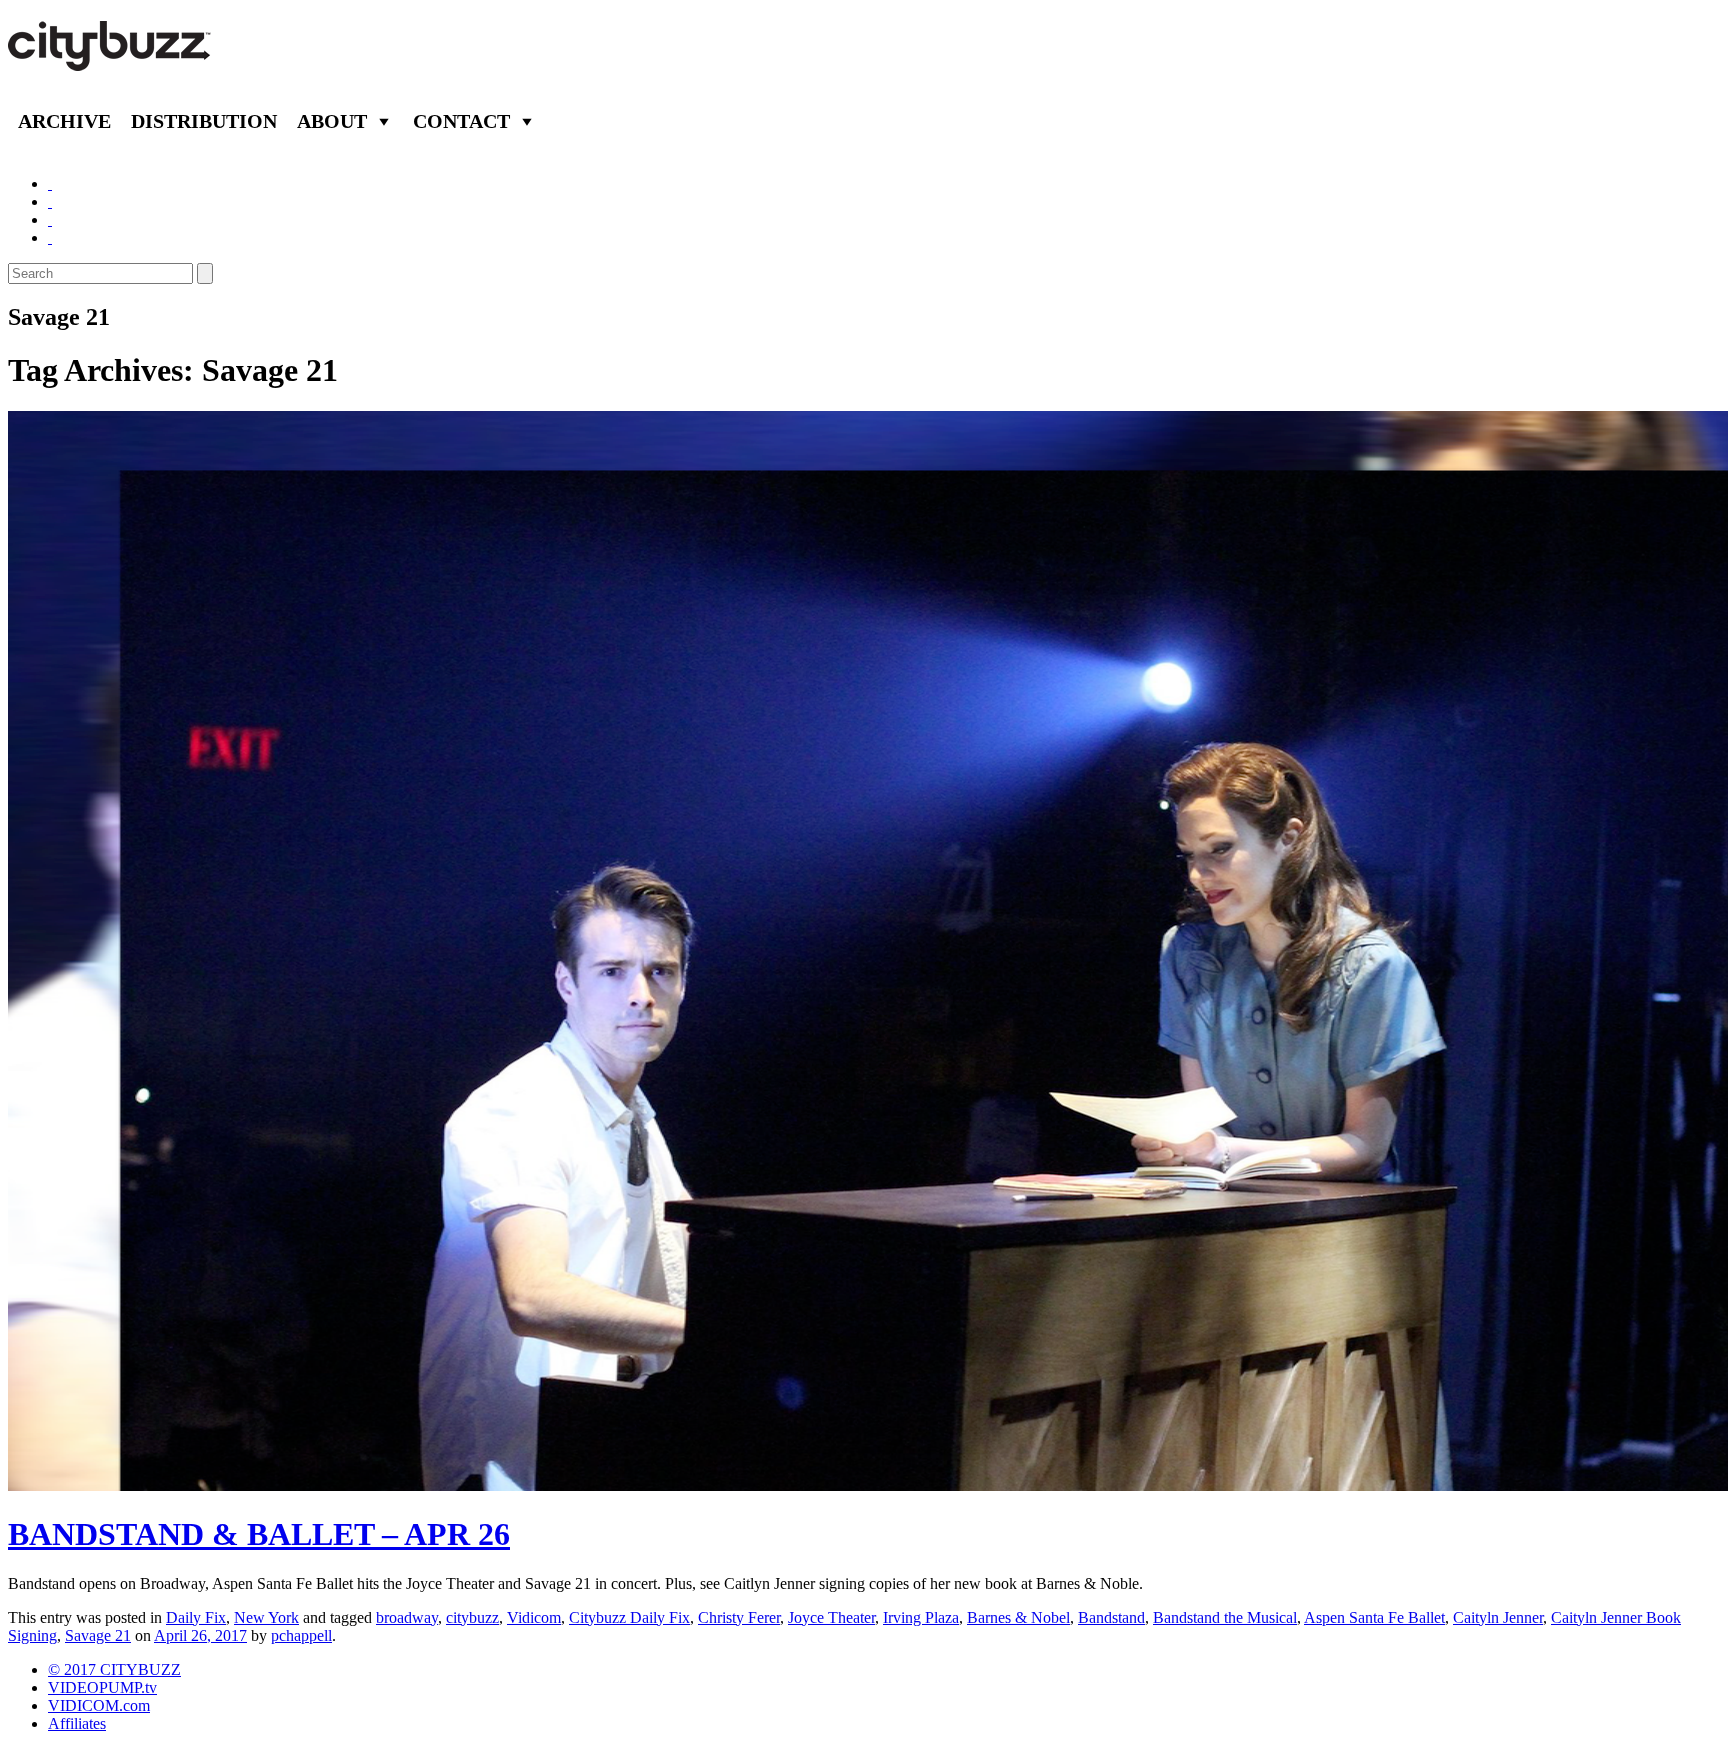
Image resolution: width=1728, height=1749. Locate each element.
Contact (461, 121)
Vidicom (534, 1617)
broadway (407, 1617)
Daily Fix (196, 1617)
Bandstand (1111, 1617)
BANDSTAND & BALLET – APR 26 (259, 1534)
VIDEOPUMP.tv (102, 1687)
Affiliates (77, 1723)
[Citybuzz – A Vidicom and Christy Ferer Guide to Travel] (111, 60)
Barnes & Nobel (1018, 1617)
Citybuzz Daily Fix (629, 1617)
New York (266, 1617)
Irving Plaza (921, 1617)
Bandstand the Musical (1225, 1617)
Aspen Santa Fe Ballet (1374, 1617)
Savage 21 (98, 1635)
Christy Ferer (739, 1617)
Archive (64, 121)
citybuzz (472, 1617)
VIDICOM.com (99, 1705)
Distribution (204, 121)
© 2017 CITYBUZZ (114, 1669)
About (332, 121)
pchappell (301, 1635)
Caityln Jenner (1498, 1617)
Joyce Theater (831, 1617)
